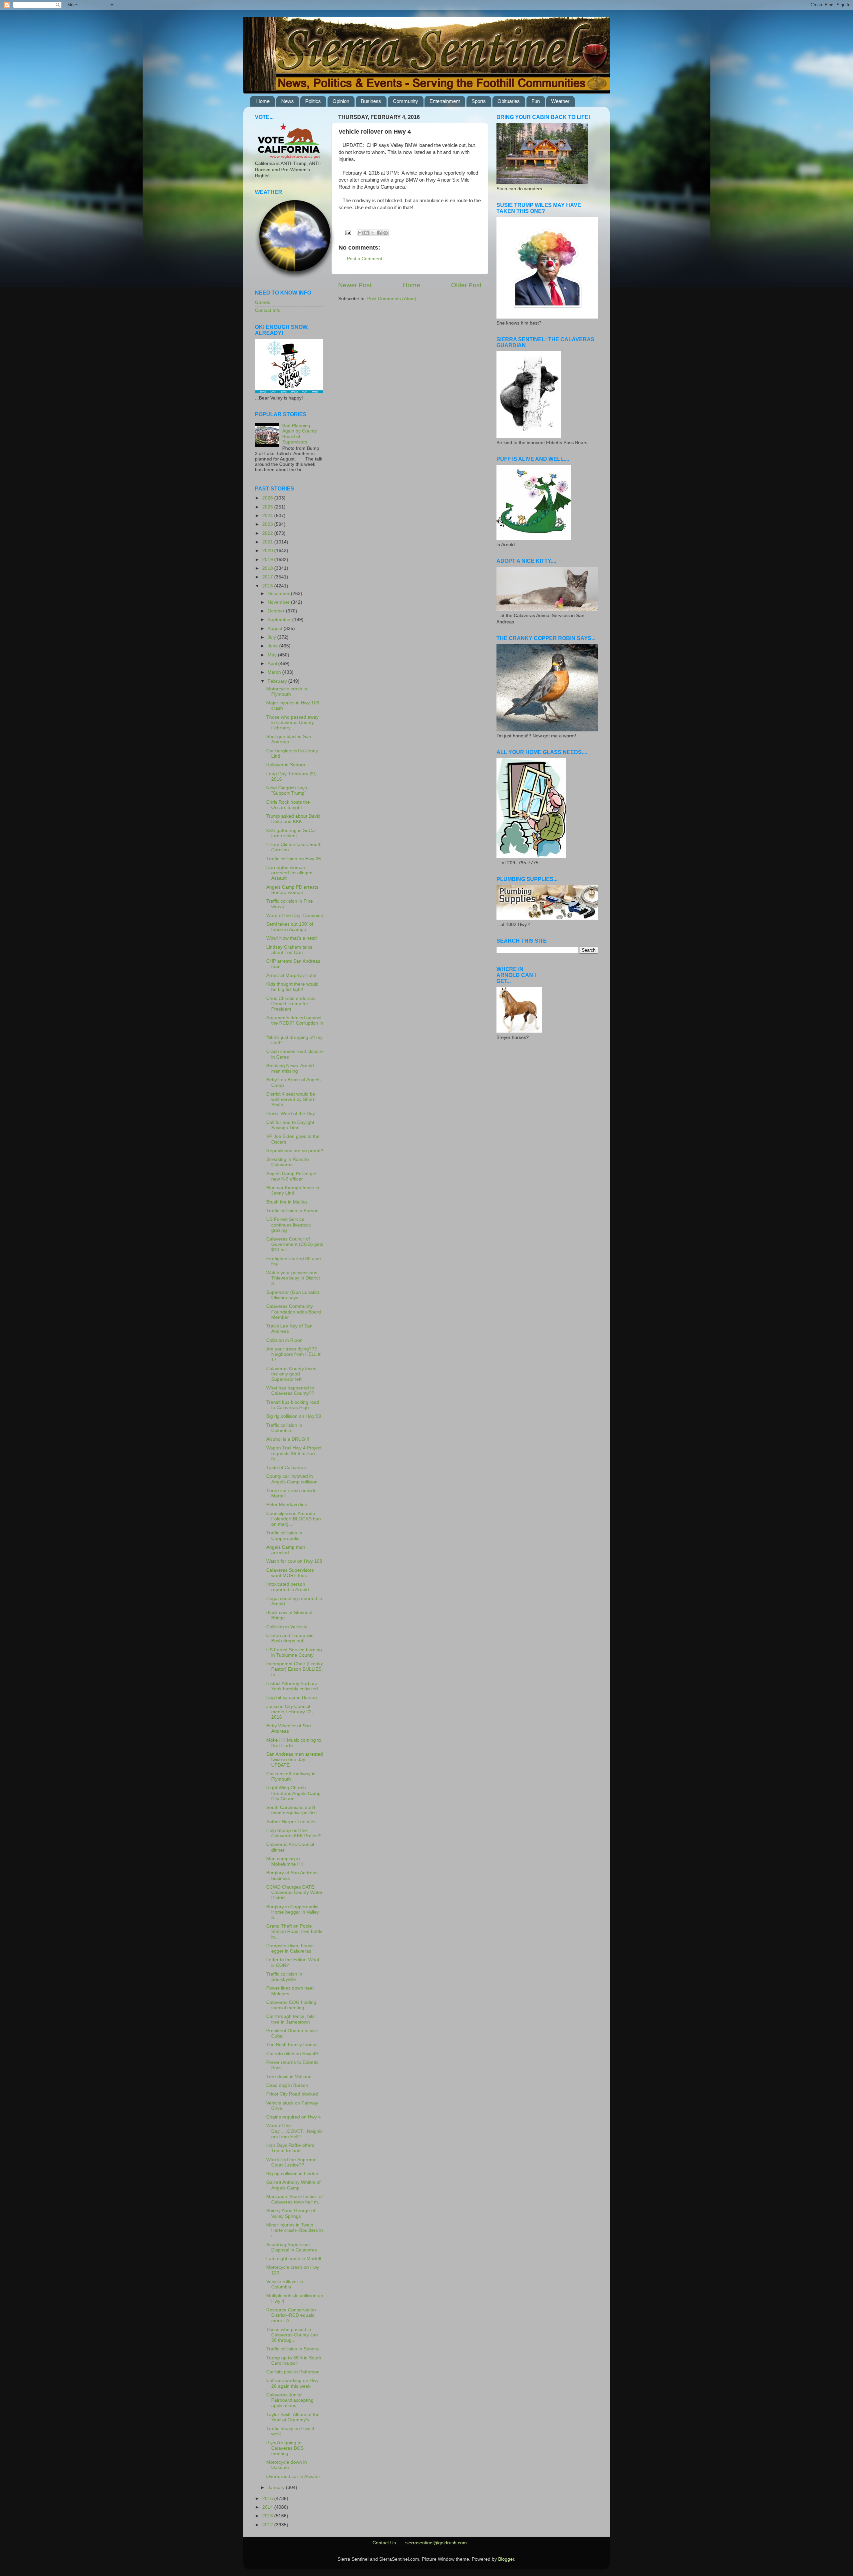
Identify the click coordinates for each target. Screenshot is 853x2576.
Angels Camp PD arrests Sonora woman (292, 890)
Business (371, 101)
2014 (268, 2507)
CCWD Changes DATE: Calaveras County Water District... (294, 1892)
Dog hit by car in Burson (292, 1698)
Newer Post (355, 285)
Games (263, 302)
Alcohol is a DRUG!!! (288, 1439)
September (280, 620)
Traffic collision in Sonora (293, 2349)
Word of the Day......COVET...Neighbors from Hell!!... (294, 2131)
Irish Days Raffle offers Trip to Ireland (290, 2148)
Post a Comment (365, 259)
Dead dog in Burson (287, 2085)
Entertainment (445, 101)
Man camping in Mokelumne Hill (285, 1861)
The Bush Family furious (292, 2045)
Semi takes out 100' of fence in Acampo (290, 927)
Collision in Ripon (284, 1340)
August (276, 629)
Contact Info (268, 310)
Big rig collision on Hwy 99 (294, 1416)
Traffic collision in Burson (292, 1211)
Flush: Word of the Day (291, 1114)
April (273, 664)
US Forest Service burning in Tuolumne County (294, 1653)
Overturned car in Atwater (293, 2477)
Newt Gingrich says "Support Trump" (287, 791)
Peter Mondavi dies (287, 1505)
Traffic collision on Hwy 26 (294, 859)
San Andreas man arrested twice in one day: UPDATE (295, 1759)
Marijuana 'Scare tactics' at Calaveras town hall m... (295, 2199)
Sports (479, 101)
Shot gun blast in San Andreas (289, 739)
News (288, 101)
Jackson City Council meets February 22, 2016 (290, 1712)
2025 (268, 507)
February (278, 681)
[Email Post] (348, 232)
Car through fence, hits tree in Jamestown (290, 2019)
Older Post (466, 285)
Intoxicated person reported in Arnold (288, 1587)
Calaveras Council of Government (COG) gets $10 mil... (295, 1244)
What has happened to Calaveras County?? (290, 1391)
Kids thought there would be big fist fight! (292, 987)
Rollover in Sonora (286, 765)
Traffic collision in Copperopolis (284, 1536)
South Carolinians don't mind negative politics (291, 1810)
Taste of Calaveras (286, 1468)
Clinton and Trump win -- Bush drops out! (292, 1638)
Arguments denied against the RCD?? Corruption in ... (295, 1023)
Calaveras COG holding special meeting (291, 2005)
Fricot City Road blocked (292, 2094)
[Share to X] (373, 233)
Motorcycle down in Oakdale (287, 2465)
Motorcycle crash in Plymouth (287, 692)
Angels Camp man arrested (286, 1550)
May (273, 655)
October (277, 611)
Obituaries (509, 101)
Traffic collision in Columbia (284, 1428)
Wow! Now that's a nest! (292, 938)
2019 (268, 560)
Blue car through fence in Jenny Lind (293, 1190)
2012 (268, 2525)
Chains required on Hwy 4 (294, 2117)
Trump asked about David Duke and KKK (293, 819)
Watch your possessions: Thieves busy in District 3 (293, 1278)
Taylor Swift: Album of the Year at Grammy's (293, 2417)
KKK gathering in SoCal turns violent (291, 833)
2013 (268, 2516)
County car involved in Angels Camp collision (292, 1479)
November (279, 602)
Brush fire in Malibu (287, 1202)
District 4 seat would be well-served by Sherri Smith (291, 1099)
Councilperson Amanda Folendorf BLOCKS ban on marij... (294, 1519)
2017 (268, 577)
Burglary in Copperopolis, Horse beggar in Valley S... (293, 1912)
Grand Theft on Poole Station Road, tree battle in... (294, 1931)
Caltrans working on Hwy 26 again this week (292, 2383)
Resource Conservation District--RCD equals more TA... (291, 2315)
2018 (268, 568)
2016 (268, 586)
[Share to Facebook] (379, 233)
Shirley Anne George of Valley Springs (291, 2213)
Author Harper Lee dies (291, 1822)
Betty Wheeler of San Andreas (289, 1728)
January (277, 2488)
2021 (268, 542)
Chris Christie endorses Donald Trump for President (291, 1004)
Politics (313, 101)
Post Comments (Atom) (392, 299)
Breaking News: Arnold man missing (290, 1068)
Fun (536, 101)
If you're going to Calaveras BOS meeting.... (285, 2448)
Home (263, 101)
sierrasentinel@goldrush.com (436, 2543)
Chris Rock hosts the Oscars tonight (288, 805)
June (273, 646)
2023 (268, 524)
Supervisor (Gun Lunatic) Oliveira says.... (293, 1295)
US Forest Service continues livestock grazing (289, 1225)
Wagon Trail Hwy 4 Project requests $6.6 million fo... (294, 1453)
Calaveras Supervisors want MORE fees (290, 1573)
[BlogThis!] (367, 233)
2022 (268, 533)
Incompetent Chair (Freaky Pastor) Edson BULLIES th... (295, 1669)
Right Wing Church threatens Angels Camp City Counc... (293, 1793)
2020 (268, 551)
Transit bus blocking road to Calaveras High (293, 1405)
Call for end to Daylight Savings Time (290, 1125)
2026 (268, 498)
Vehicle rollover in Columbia (285, 2284)
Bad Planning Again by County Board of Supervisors (300, 434)
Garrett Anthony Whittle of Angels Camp (293, 2185)
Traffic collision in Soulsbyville (284, 1977)
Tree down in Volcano (289, 2077)
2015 (268, 2499)
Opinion (341, 101)
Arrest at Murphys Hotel (291, 975)
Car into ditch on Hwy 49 (292, 2054)
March (275, 672)
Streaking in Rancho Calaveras (288, 1162)
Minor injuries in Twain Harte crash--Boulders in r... (295, 2230)
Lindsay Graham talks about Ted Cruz (289, 950)
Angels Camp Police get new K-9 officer (291, 1176)
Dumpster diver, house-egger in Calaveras (291, 1948)
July (272, 637)
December (279, 594)
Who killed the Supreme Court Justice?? (291, 2162)
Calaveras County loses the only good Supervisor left (291, 1374)
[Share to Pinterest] (386, 233)
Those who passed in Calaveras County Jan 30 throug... (292, 2335)
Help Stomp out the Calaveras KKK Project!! (294, 1833)
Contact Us (384, 2543)
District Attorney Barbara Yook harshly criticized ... (295, 1686)
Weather (560, 101)
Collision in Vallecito (287, 1627)
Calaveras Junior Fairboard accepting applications (290, 2400)
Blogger (506, 2559)
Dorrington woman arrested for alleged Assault (289, 873)
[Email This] (360, 233)
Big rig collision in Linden (292, 2174)
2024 (268, 516)
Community (406, 101)
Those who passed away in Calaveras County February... (292, 723)
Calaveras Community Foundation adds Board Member (294, 1312)
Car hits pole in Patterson (293, 2372)
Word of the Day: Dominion (295, 915)
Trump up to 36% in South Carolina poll (294, 2361)
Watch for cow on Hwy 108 (294, 1561)
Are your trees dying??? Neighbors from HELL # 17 (293, 1354)
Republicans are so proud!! (295, 1151)
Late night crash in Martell (294, 2259)
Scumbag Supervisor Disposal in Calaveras (292, 2247)
